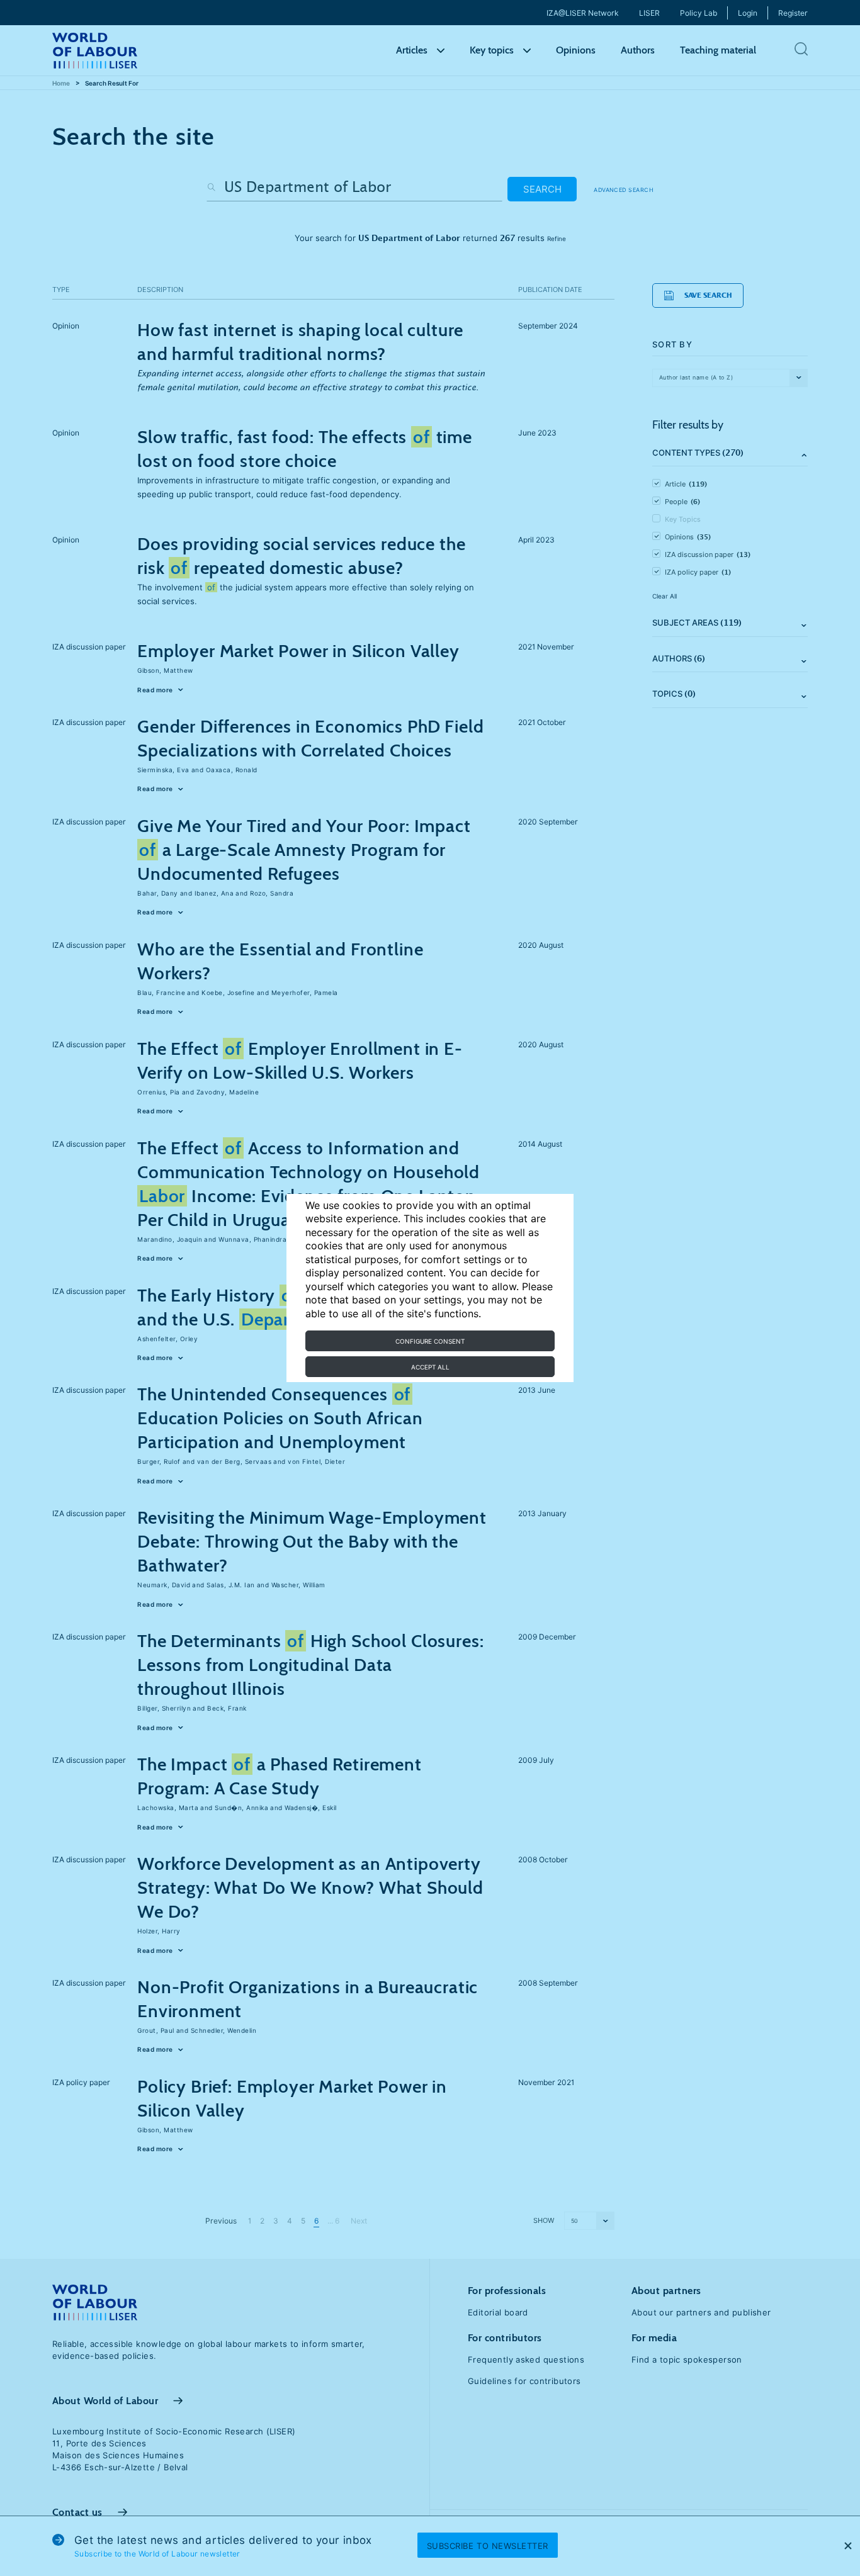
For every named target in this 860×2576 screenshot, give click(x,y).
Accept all (430, 1367)
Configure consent (430, 1341)
